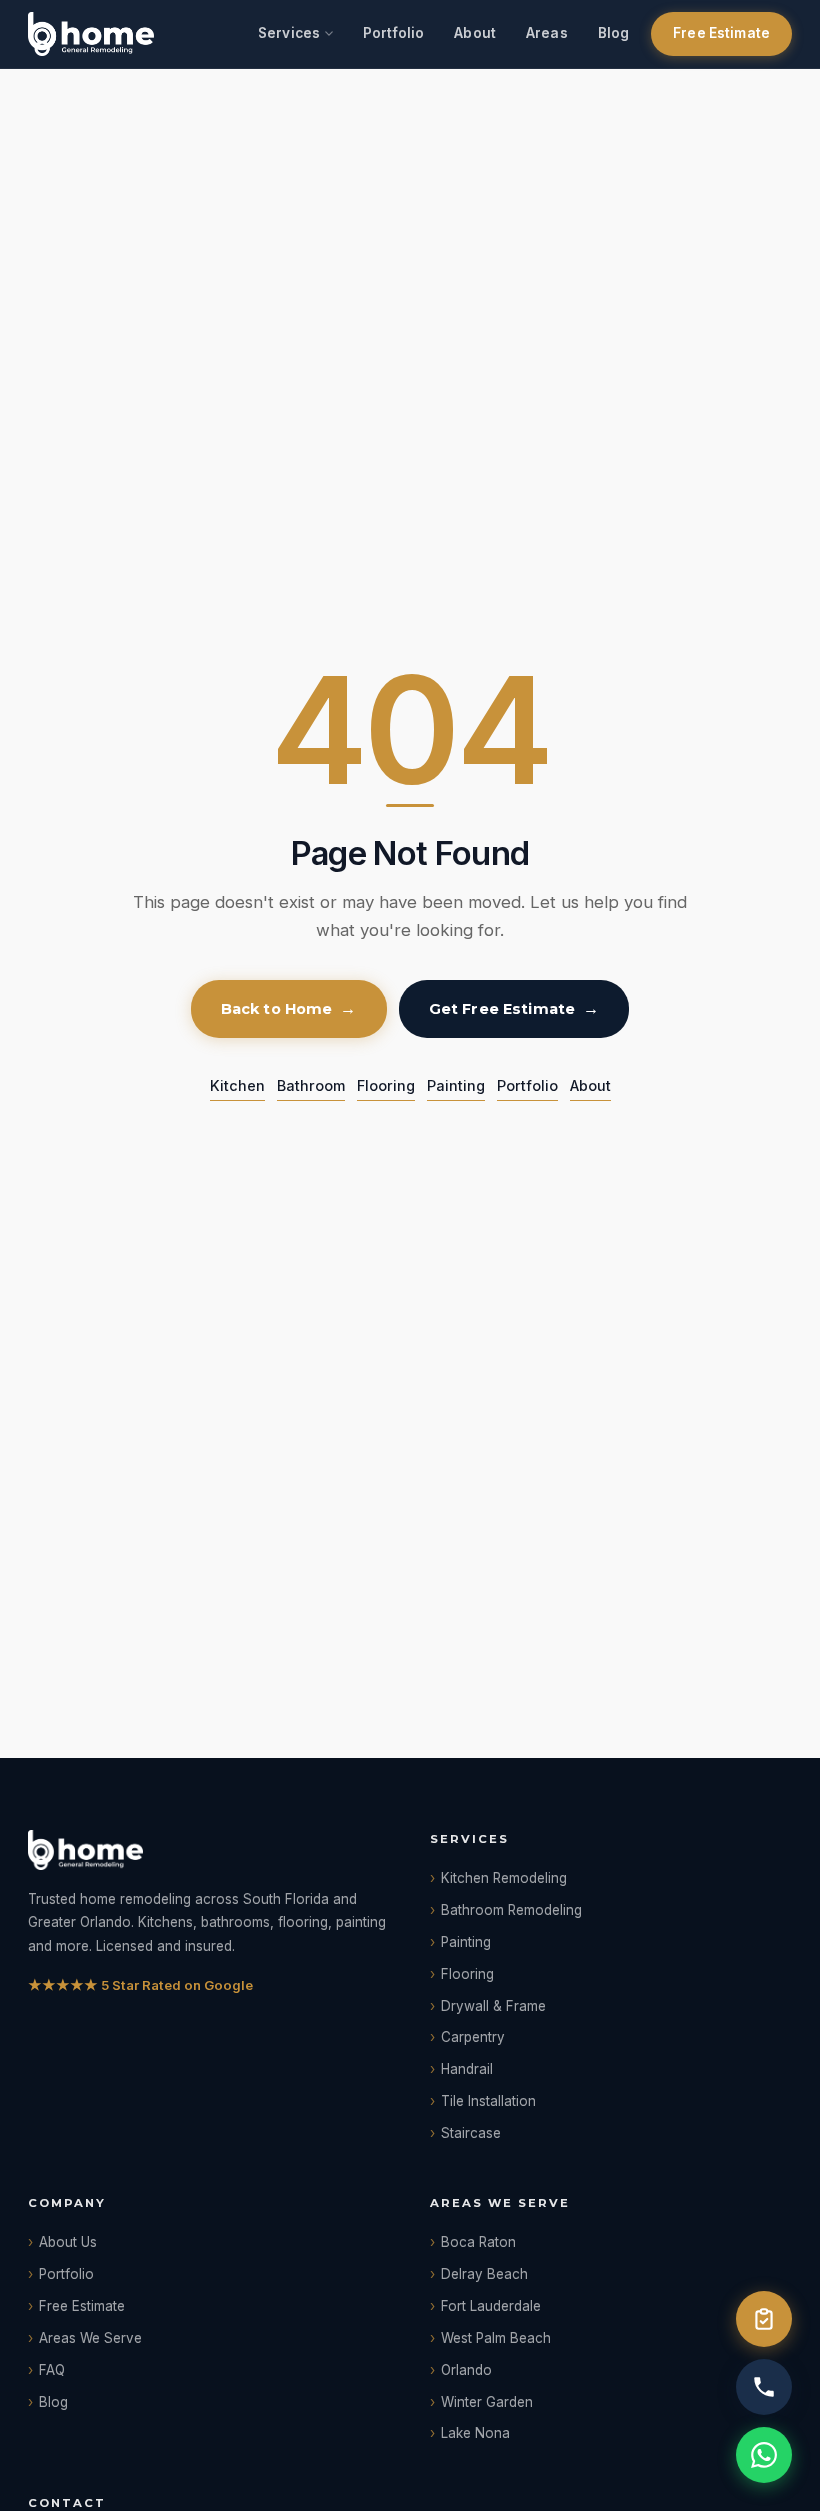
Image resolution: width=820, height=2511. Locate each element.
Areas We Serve (90, 2338)
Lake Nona (475, 2433)
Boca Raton (478, 2242)
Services (289, 33)
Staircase (471, 2133)
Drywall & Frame (493, 2006)
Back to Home (277, 1009)
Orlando (466, 2370)
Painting (456, 1085)
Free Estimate (721, 33)
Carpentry (473, 2037)
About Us (68, 2242)
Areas (547, 33)
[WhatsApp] (764, 2455)
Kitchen (237, 1085)
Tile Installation (488, 2101)
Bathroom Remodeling (511, 1910)
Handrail (467, 2069)
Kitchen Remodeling (504, 1878)
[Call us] (764, 2387)
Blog (614, 33)
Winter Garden (487, 2402)
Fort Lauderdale (491, 2306)
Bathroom (311, 1085)
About (475, 33)
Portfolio (393, 33)
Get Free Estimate (502, 1009)
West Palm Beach (496, 2338)
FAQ (52, 2370)
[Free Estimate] (764, 2319)
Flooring (386, 1085)
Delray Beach (484, 2274)
